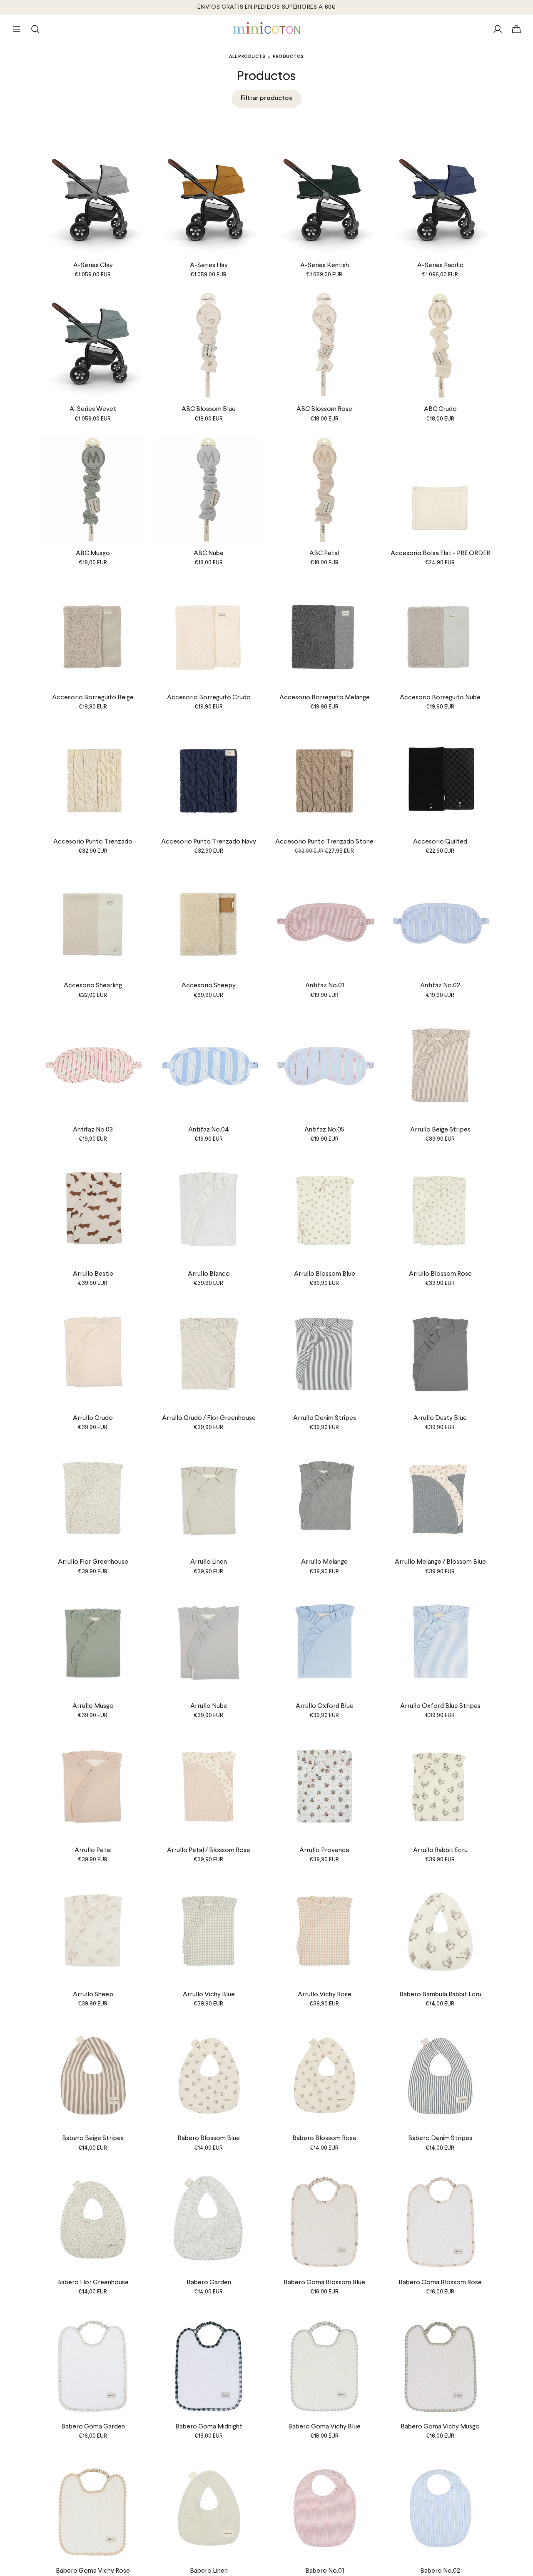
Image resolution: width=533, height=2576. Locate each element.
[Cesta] (516, 29)
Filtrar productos (266, 98)
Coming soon (440, 1112)
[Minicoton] (267, 28)
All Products (247, 57)
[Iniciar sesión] (498, 29)
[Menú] (17, 29)
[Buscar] (35, 29)
